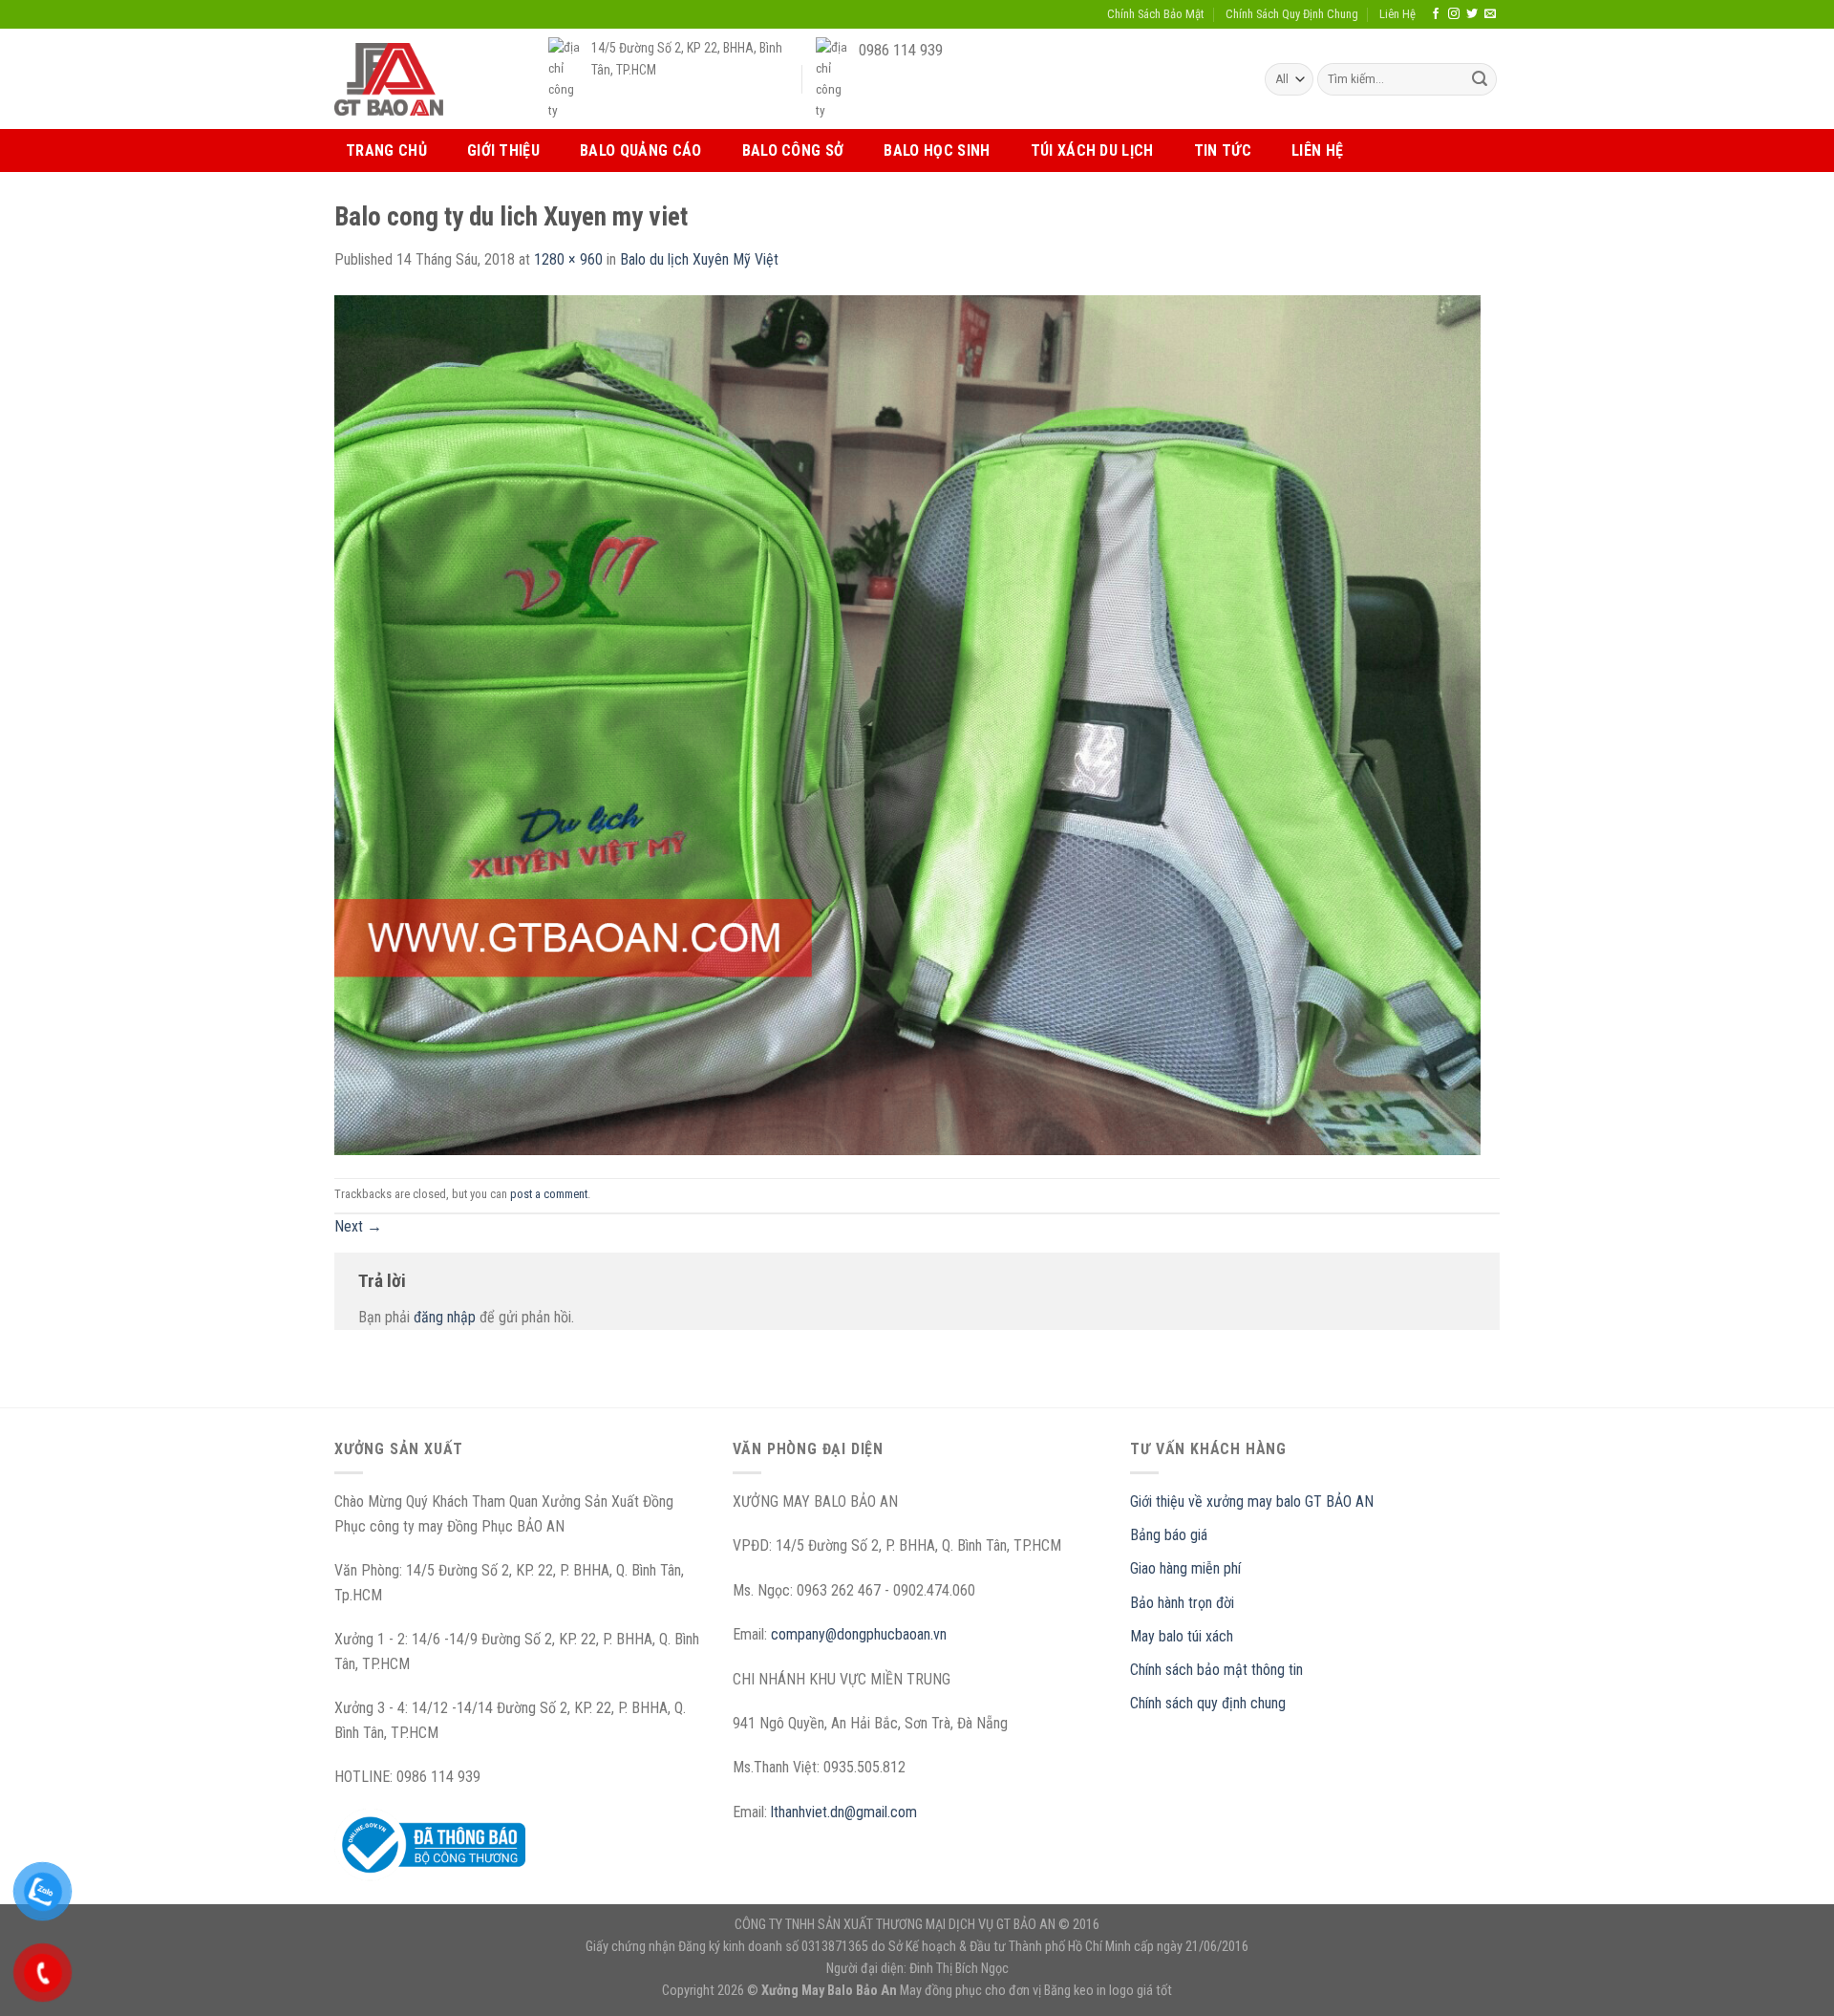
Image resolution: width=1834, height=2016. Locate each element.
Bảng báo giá (1169, 1535)
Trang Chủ (386, 150)
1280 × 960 (568, 259)
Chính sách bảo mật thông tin (1216, 1670)
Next (358, 1226)
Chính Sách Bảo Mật (1155, 14)
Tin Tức (1223, 150)
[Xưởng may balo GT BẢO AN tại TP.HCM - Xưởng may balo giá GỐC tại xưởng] (389, 79)
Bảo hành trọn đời (1182, 1603)
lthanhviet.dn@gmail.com (844, 1812)
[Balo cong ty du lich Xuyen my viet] (907, 724)
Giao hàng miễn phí (1185, 1568)
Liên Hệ (1397, 14)
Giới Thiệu (503, 150)
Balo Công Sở (793, 150)
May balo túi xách (1182, 1636)
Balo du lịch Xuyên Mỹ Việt (699, 259)
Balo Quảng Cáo (640, 150)
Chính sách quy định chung (1208, 1703)
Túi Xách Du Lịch (1092, 150)
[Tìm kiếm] (1480, 79)
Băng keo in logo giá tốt (1108, 1991)
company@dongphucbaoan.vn (859, 1634)
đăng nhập (445, 1317)
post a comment (549, 1194)
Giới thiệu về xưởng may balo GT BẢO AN (1252, 1501)
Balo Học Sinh (937, 150)
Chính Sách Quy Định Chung (1292, 14)
